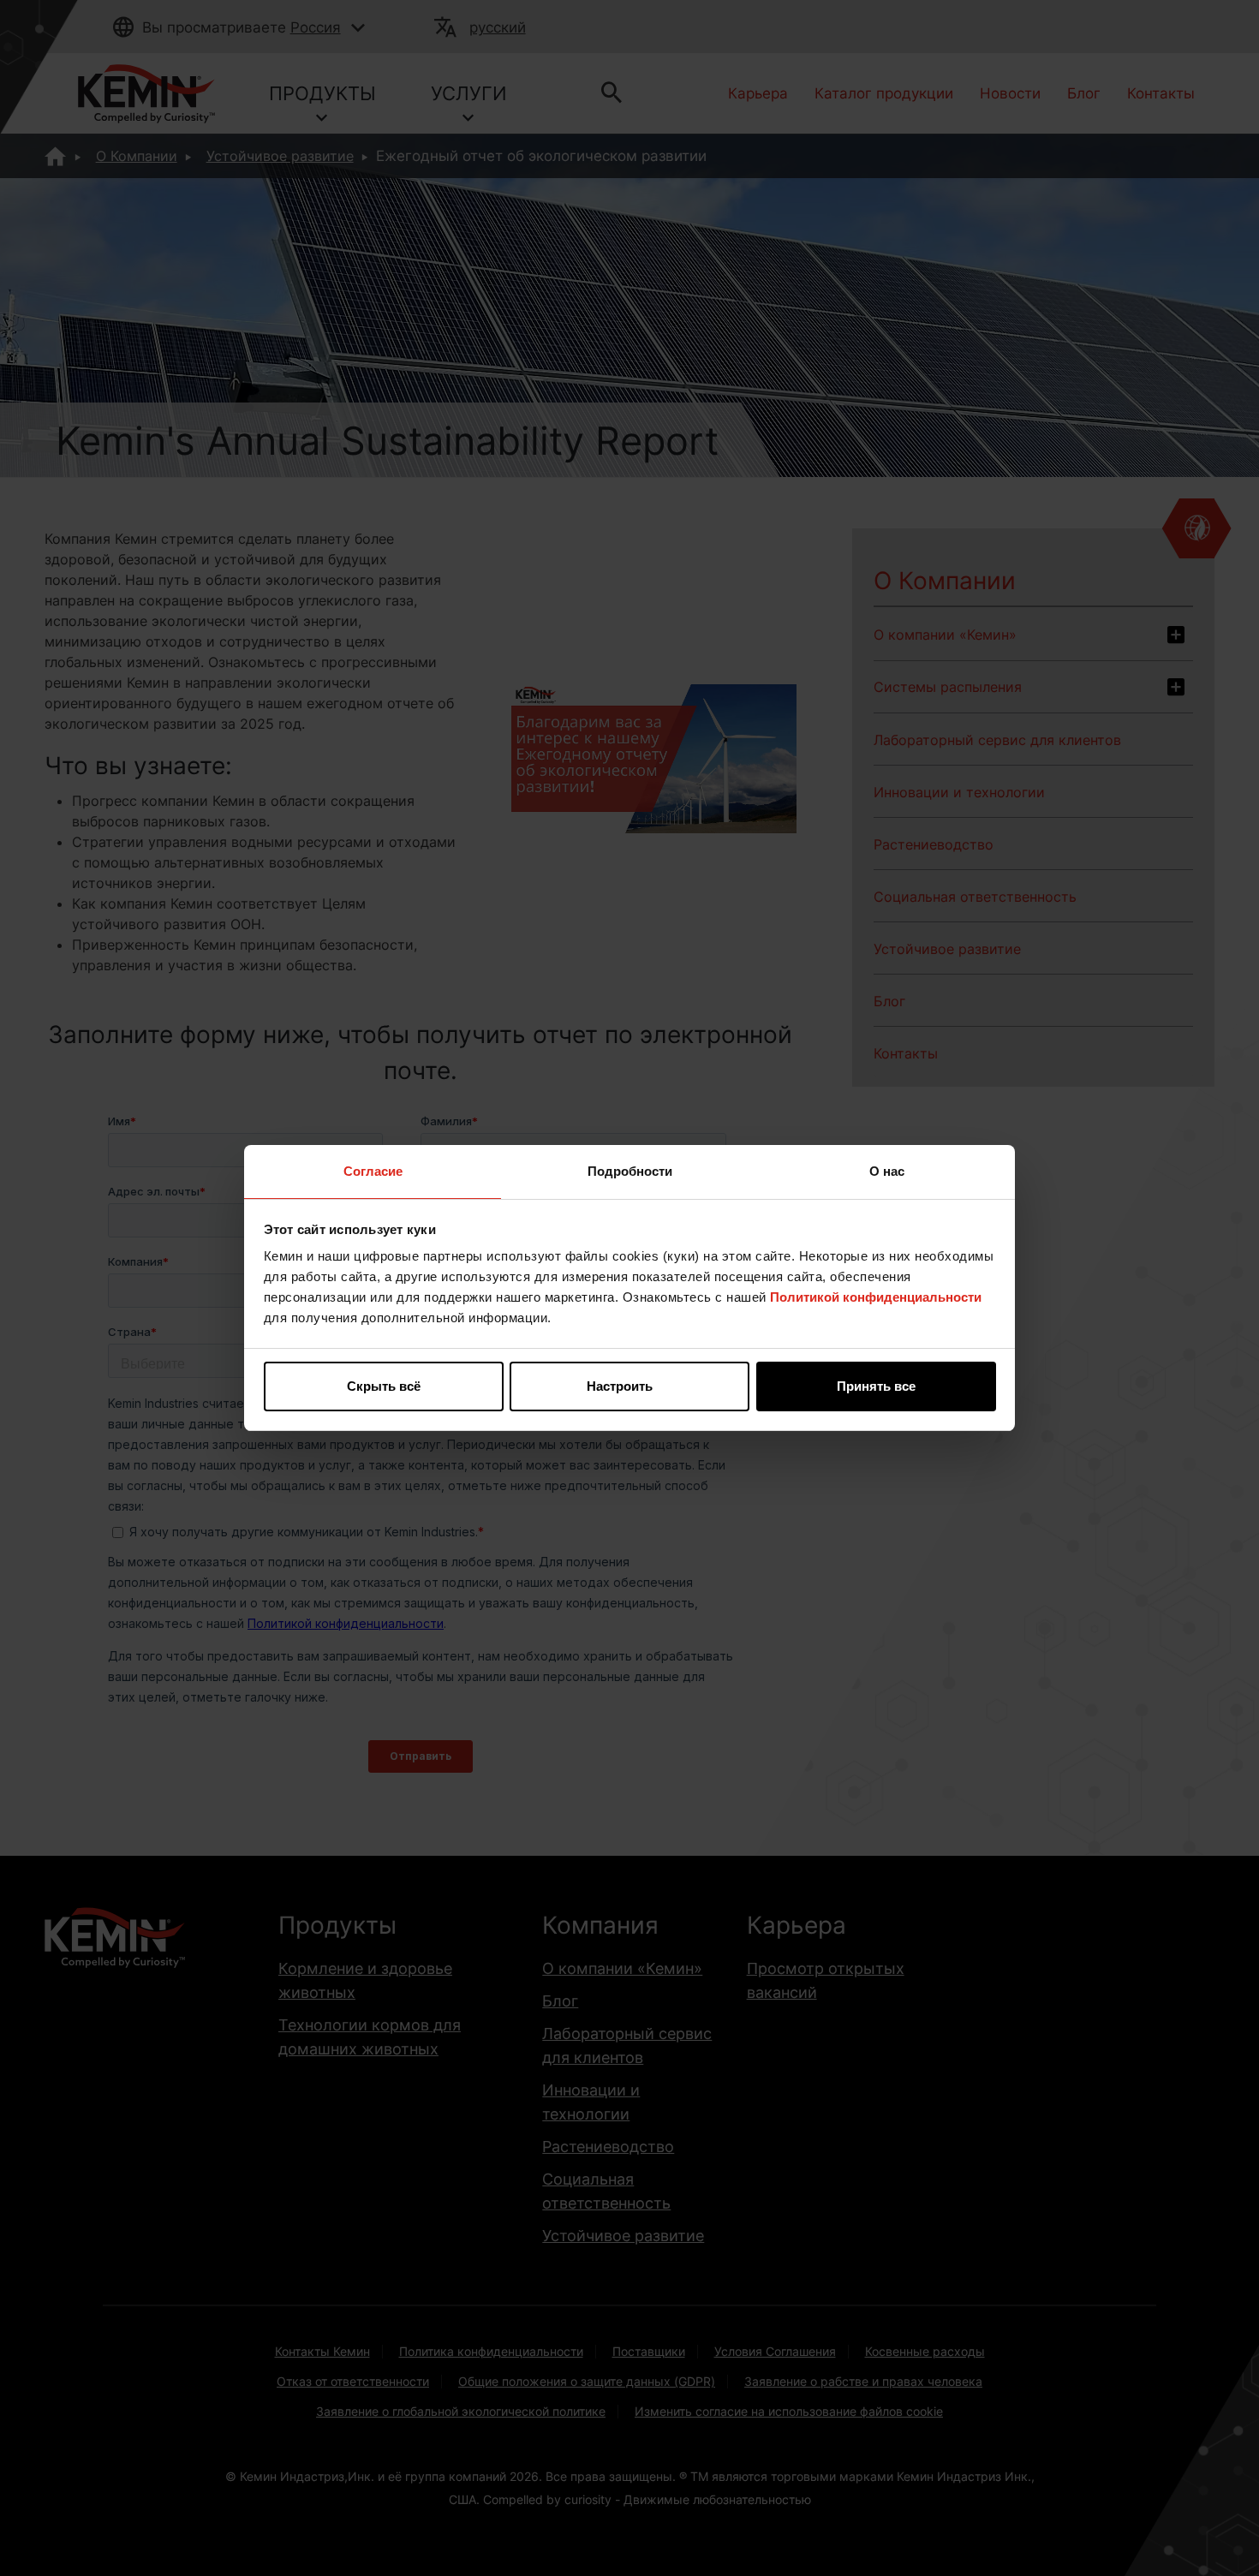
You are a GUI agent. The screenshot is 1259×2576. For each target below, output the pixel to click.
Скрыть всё (384, 1386)
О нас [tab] (887, 1171)
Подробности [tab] (630, 1171)
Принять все (876, 1386)
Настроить (620, 1386)
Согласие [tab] (373, 1171)
